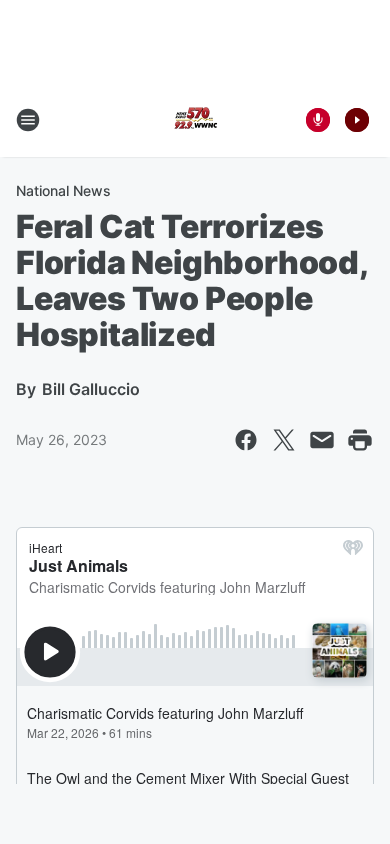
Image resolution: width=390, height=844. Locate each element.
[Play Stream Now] (357, 120)
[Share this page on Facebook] (246, 440)
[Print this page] (360, 440)
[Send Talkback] (318, 120)
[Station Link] (195, 120)
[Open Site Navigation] (28, 120)
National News (63, 190)
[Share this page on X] (284, 440)
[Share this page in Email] (322, 440)
